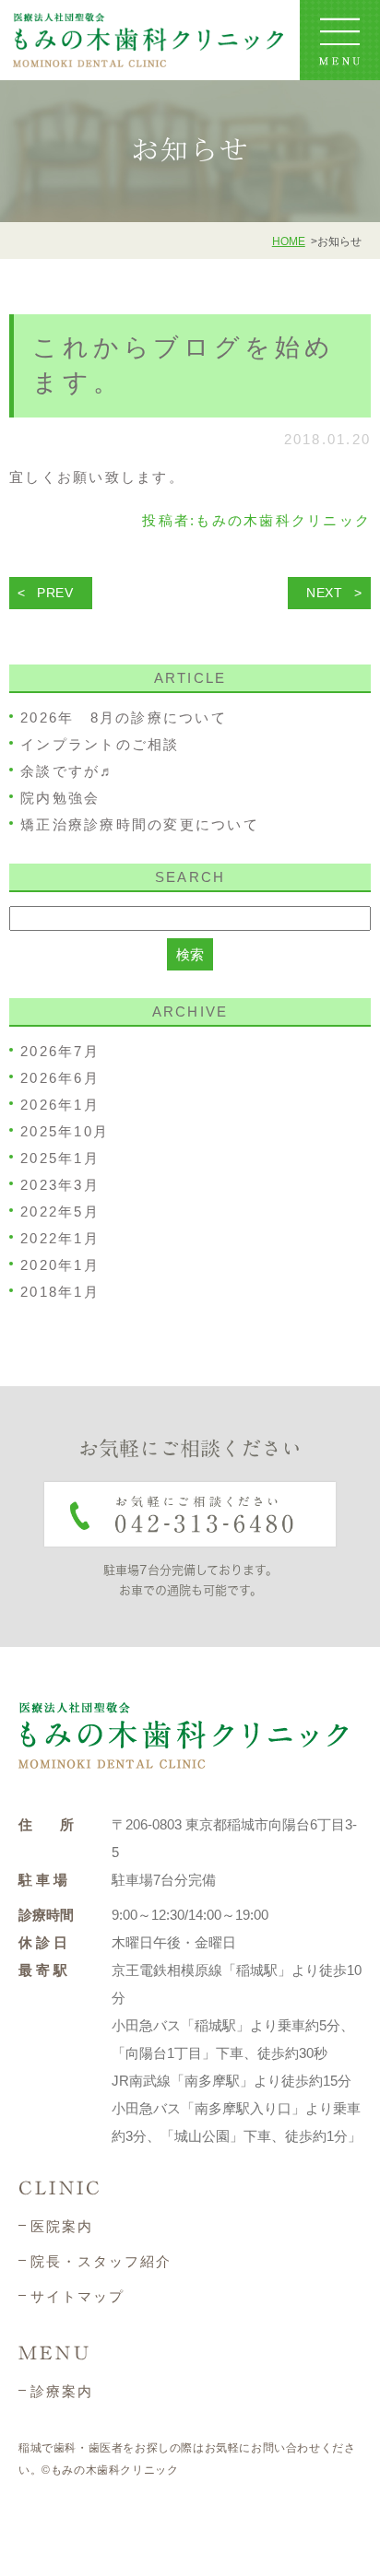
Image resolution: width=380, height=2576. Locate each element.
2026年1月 (60, 1105)
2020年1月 (60, 1265)
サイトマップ (77, 2296)
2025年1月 (60, 1158)
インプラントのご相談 (100, 744)
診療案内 (62, 2391)
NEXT (325, 593)
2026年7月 (60, 1051)
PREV (55, 593)
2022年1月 (60, 1238)
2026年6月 (60, 1078)
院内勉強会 (60, 798)
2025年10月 (65, 1131)
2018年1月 (60, 1292)
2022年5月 (60, 1212)
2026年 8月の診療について (124, 718)
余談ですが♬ (68, 771)
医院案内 (62, 2226)
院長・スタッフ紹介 (101, 2261)
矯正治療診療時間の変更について (140, 824)
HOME (289, 241)
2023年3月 (60, 1185)
